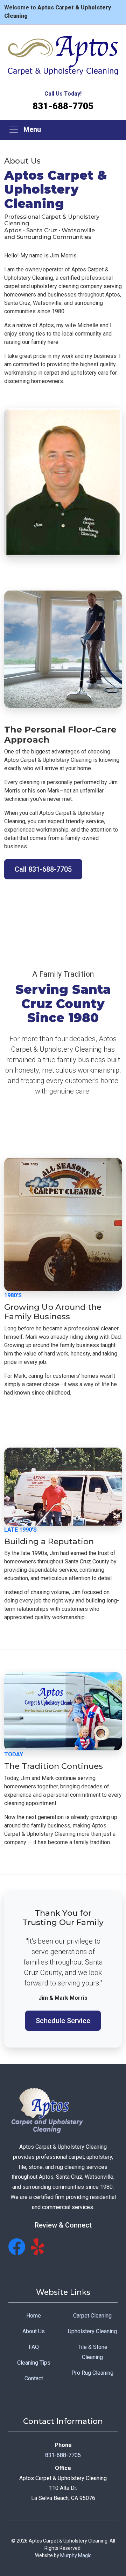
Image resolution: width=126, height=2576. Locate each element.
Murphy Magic (76, 2555)
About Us (34, 2331)
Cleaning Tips (34, 2363)
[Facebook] (17, 2247)
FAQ (34, 2347)
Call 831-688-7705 (43, 869)
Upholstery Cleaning (92, 2331)
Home (34, 2316)
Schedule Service (63, 2021)
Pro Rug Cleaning (92, 2373)
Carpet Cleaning (92, 2316)
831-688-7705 (63, 106)
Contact (34, 2378)
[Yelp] (39, 2247)
